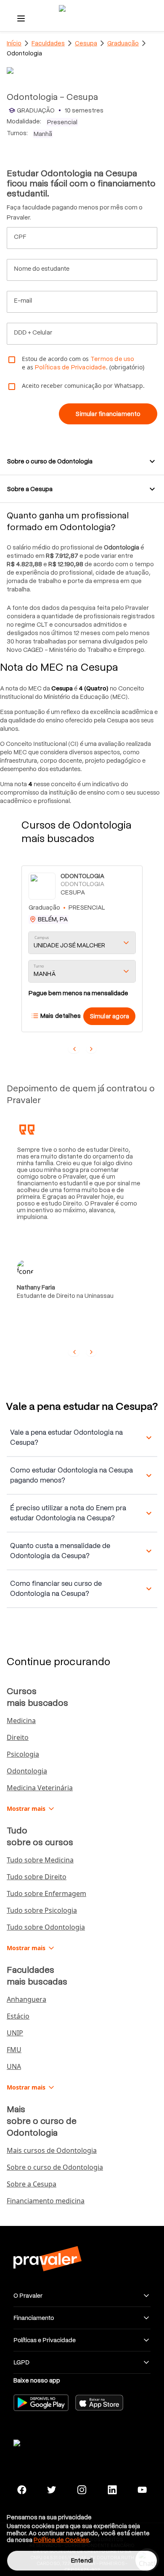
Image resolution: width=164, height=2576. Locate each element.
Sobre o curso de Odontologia (55, 2167)
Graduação (123, 43)
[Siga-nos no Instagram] (82, 2490)
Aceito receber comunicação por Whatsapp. (83, 386)
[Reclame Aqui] (47, 2442)
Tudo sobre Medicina (40, 1860)
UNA (14, 2066)
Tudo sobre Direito (37, 1877)
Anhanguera (26, 1999)
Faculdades (48, 43)
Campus (42, 938)
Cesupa (86, 43)
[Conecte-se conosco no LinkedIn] (112, 2490)
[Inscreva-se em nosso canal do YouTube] (142, 2490)
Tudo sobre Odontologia (46, 1927)
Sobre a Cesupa (32, 2184)
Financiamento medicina (46, 2201)
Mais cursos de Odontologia (52, 2150)
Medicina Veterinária (40, 1788)
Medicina (21, 1721)
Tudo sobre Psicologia (42, 1910)
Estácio (18, 2016)
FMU (14, 2050)
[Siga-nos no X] (52, 2490)
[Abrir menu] (21, 18)
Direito (18, 1737)
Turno (39, 966)
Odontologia (27, 1771)
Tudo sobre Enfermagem (46, 1893)
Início (14, 43)
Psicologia (23, 1754)
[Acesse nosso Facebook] (22, 2490)
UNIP (15, 2033)
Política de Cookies (61, 2540)
